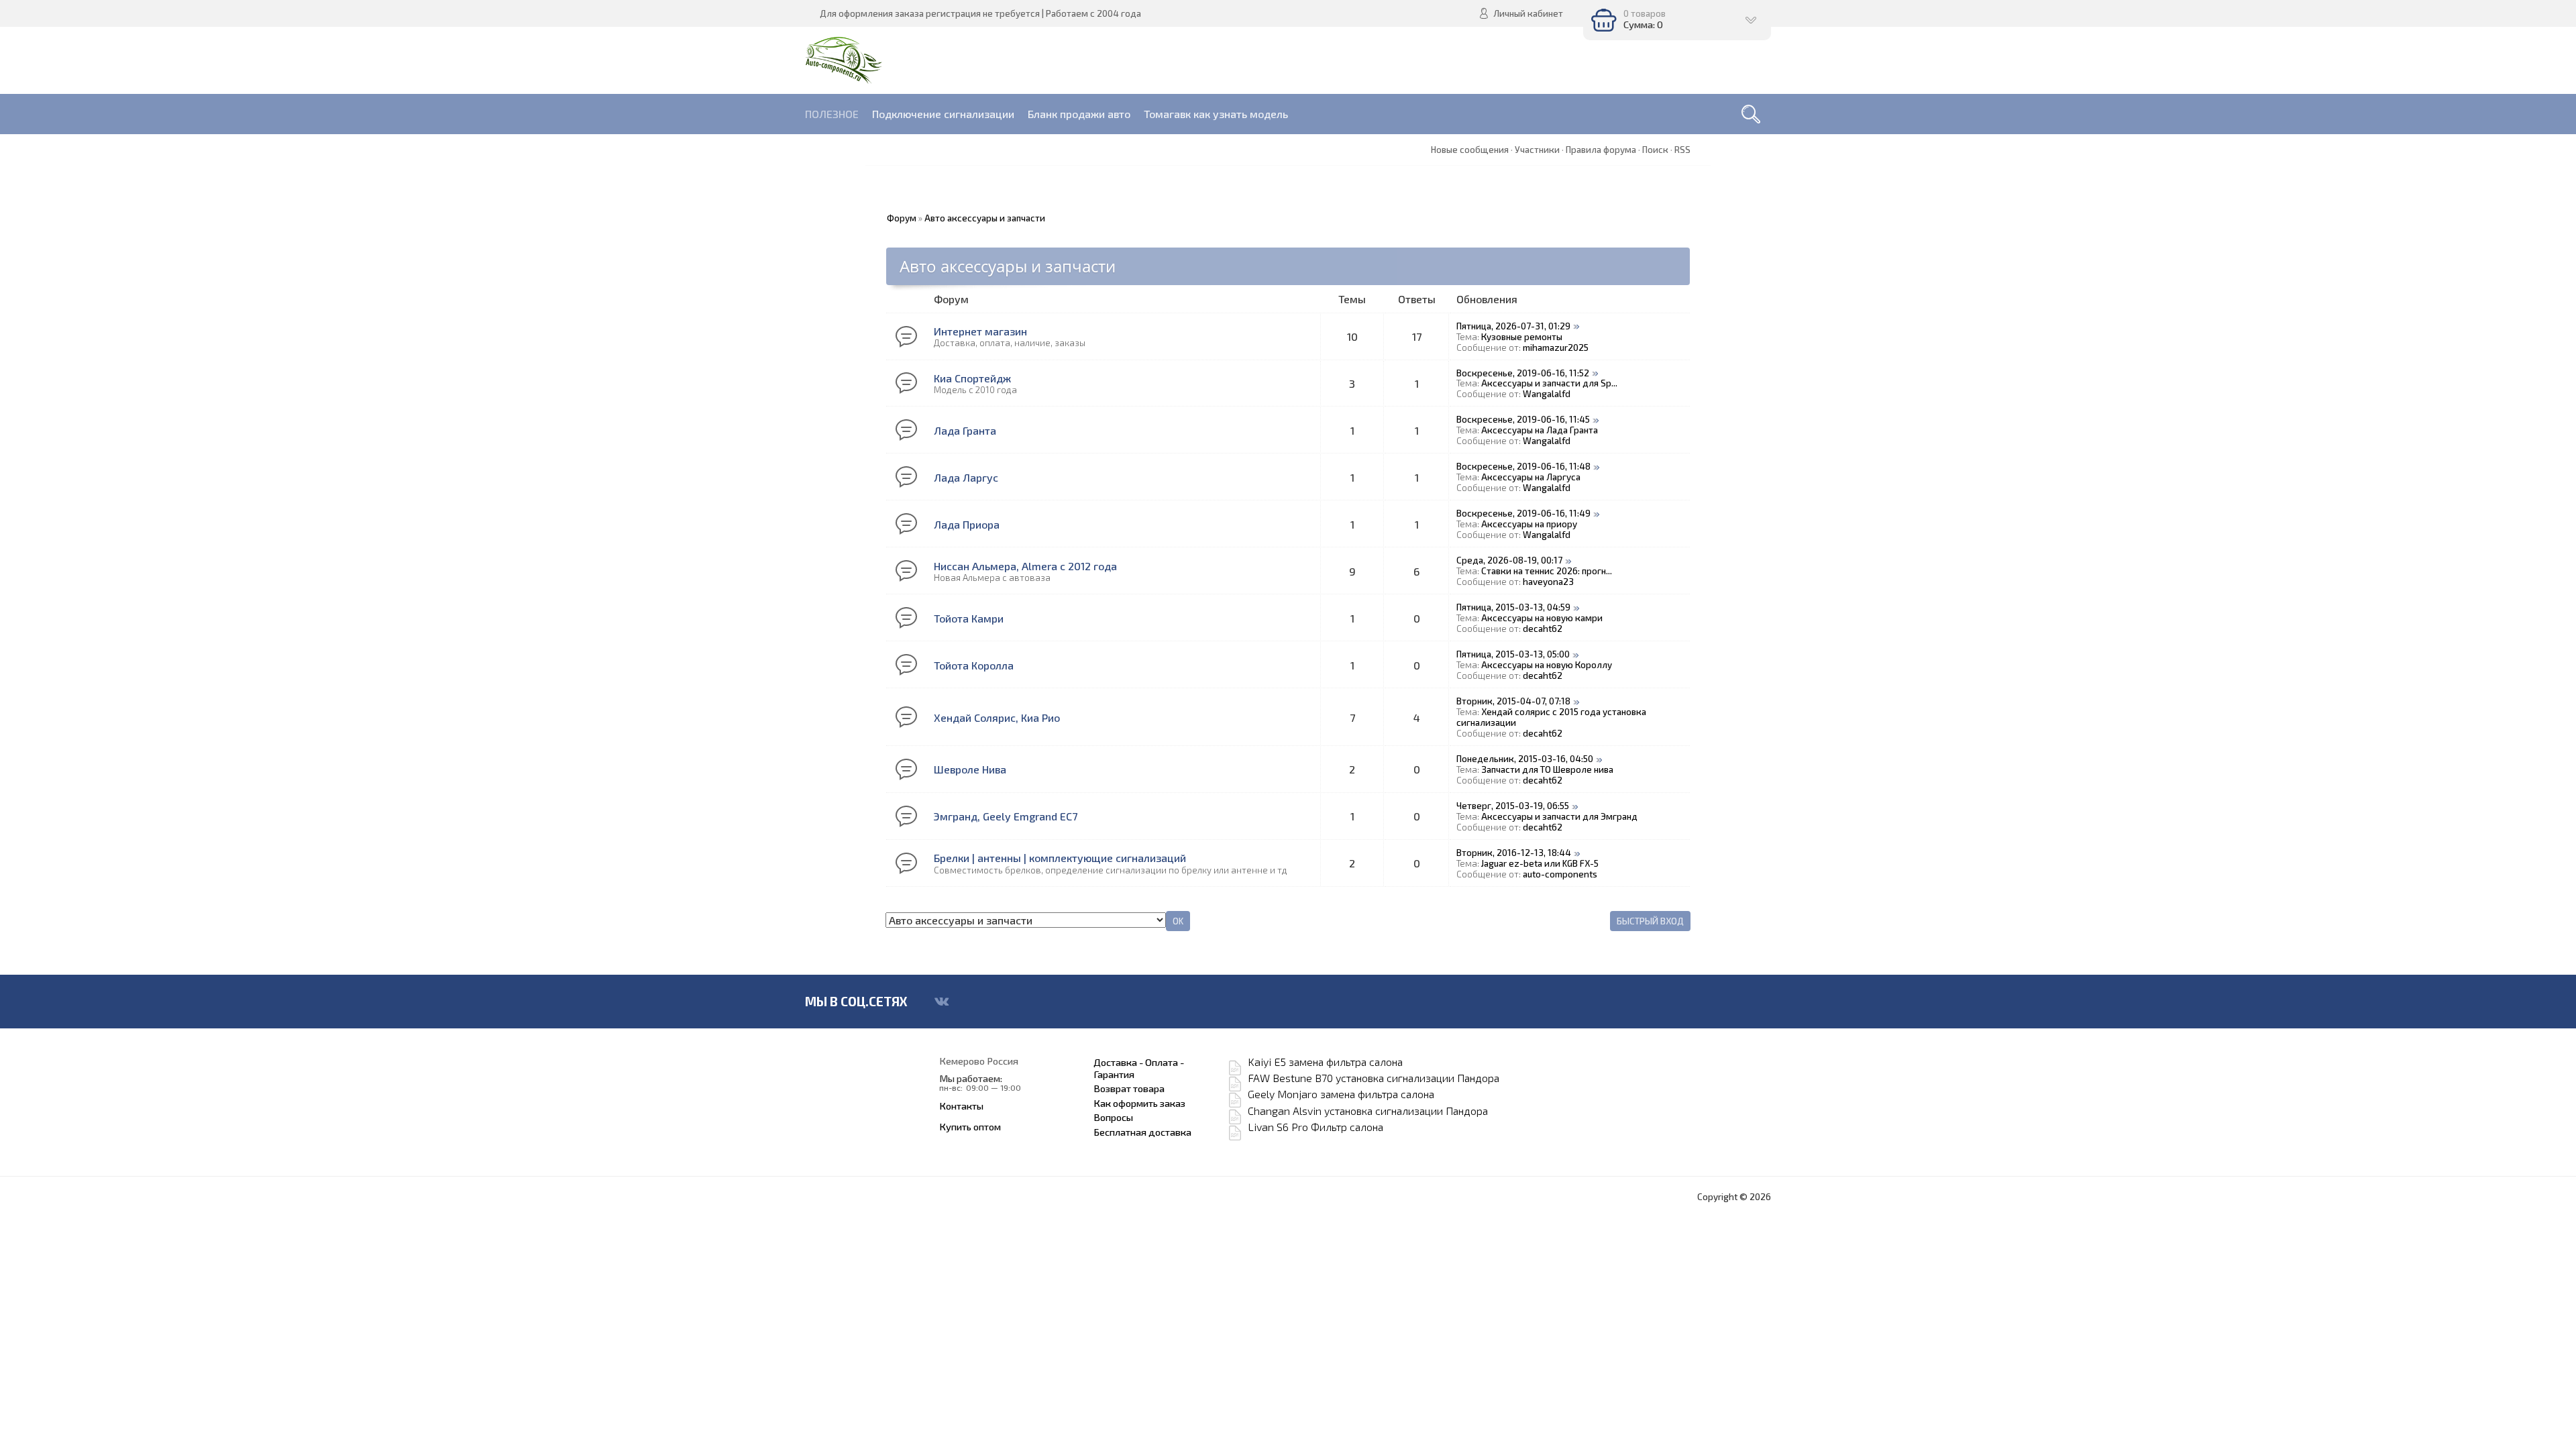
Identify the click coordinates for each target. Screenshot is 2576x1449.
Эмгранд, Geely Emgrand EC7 (1006, 816)
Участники (1537, 150)
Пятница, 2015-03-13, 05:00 (1513, 654)
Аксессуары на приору (1529, 524)
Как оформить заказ (1139, 1103)
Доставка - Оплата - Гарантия (1139, 1068)
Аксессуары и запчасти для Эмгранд (1559, 816)
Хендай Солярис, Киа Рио (997, 717)
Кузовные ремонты (1522, 337)
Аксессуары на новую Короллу (1547, 665)
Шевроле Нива (970, 769)
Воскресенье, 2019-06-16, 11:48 (1523, 466)
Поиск (1655, 150)
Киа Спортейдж (972, 378)
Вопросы (1113, 1117)
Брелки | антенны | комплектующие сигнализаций (1060, 858)
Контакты (961, 1106)
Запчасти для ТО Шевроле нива (1547, 769)
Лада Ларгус (966, 477)
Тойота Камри (969, 618)
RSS (1682, 150)
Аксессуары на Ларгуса (1531, 477)
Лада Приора (967, 524)
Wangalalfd (1547, 394)
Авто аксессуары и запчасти (985, 218)
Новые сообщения (1470, 150)
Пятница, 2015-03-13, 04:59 (1513, 607)
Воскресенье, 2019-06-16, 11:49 (1523, 513)
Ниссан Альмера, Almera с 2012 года (1025, 566)
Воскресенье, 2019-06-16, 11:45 (1523, 419)
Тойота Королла (974, 665)
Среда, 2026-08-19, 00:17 (1509, 560)
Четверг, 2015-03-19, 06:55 (1513, 806)
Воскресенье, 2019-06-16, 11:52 (1523, 373)
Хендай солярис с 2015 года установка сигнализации (1551, 717)
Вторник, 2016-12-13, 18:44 (1514, 853)
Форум (902, 218)
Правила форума (1601, 150)
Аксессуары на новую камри (1542, 618)
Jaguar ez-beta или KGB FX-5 (1540, 863)
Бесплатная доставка (1142, 1132)
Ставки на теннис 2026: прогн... (1547, 571)
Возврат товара (1129, 1088)
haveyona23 (1548, 582)
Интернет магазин (980, 331)
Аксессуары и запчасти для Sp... (1549, 383)
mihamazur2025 (1556, 347)
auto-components (1560, 874)
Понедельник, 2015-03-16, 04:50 (1525, 759)
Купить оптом (970, 1126)
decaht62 (1543, 629)
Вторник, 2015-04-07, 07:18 (1513, 701)
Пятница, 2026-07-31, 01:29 (1513, 326)
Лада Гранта (965, 430)
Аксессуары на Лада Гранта (1540, 430)
